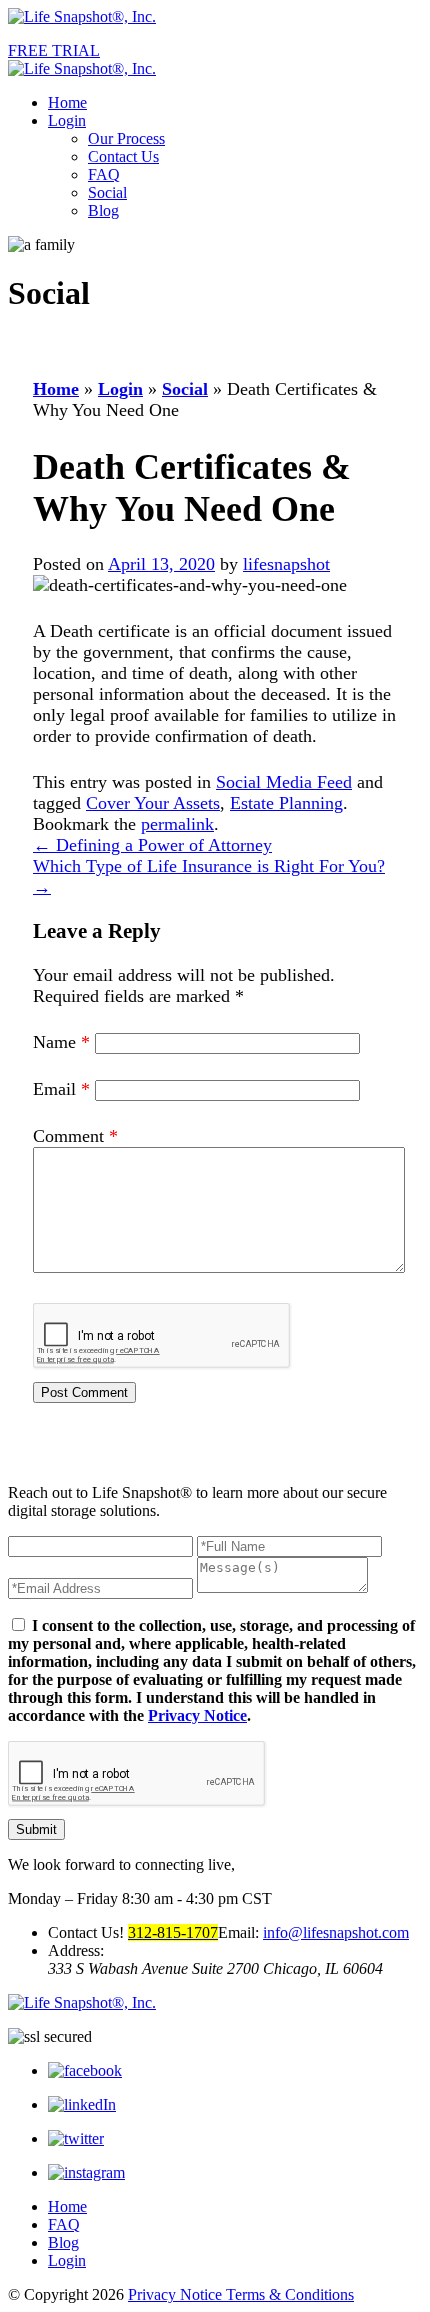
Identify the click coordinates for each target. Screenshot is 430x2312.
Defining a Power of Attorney (152, 845)
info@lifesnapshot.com (336, 1932)
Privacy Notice (197, 1715)
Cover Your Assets (153, 803)
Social (107, 192)
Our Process (126, 138)
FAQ (104, 174)
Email (61, 1089)
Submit (36, 1829)
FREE (54, 50)
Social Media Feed (284, 782)
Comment (75, 1136)
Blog (103, 210)
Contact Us (123, 156)
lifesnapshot (286, 564)
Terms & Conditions (290, 2294)
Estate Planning (286, 803)
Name (61, 1042)
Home (67, 102)
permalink (177, 824)
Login (67, 120)
